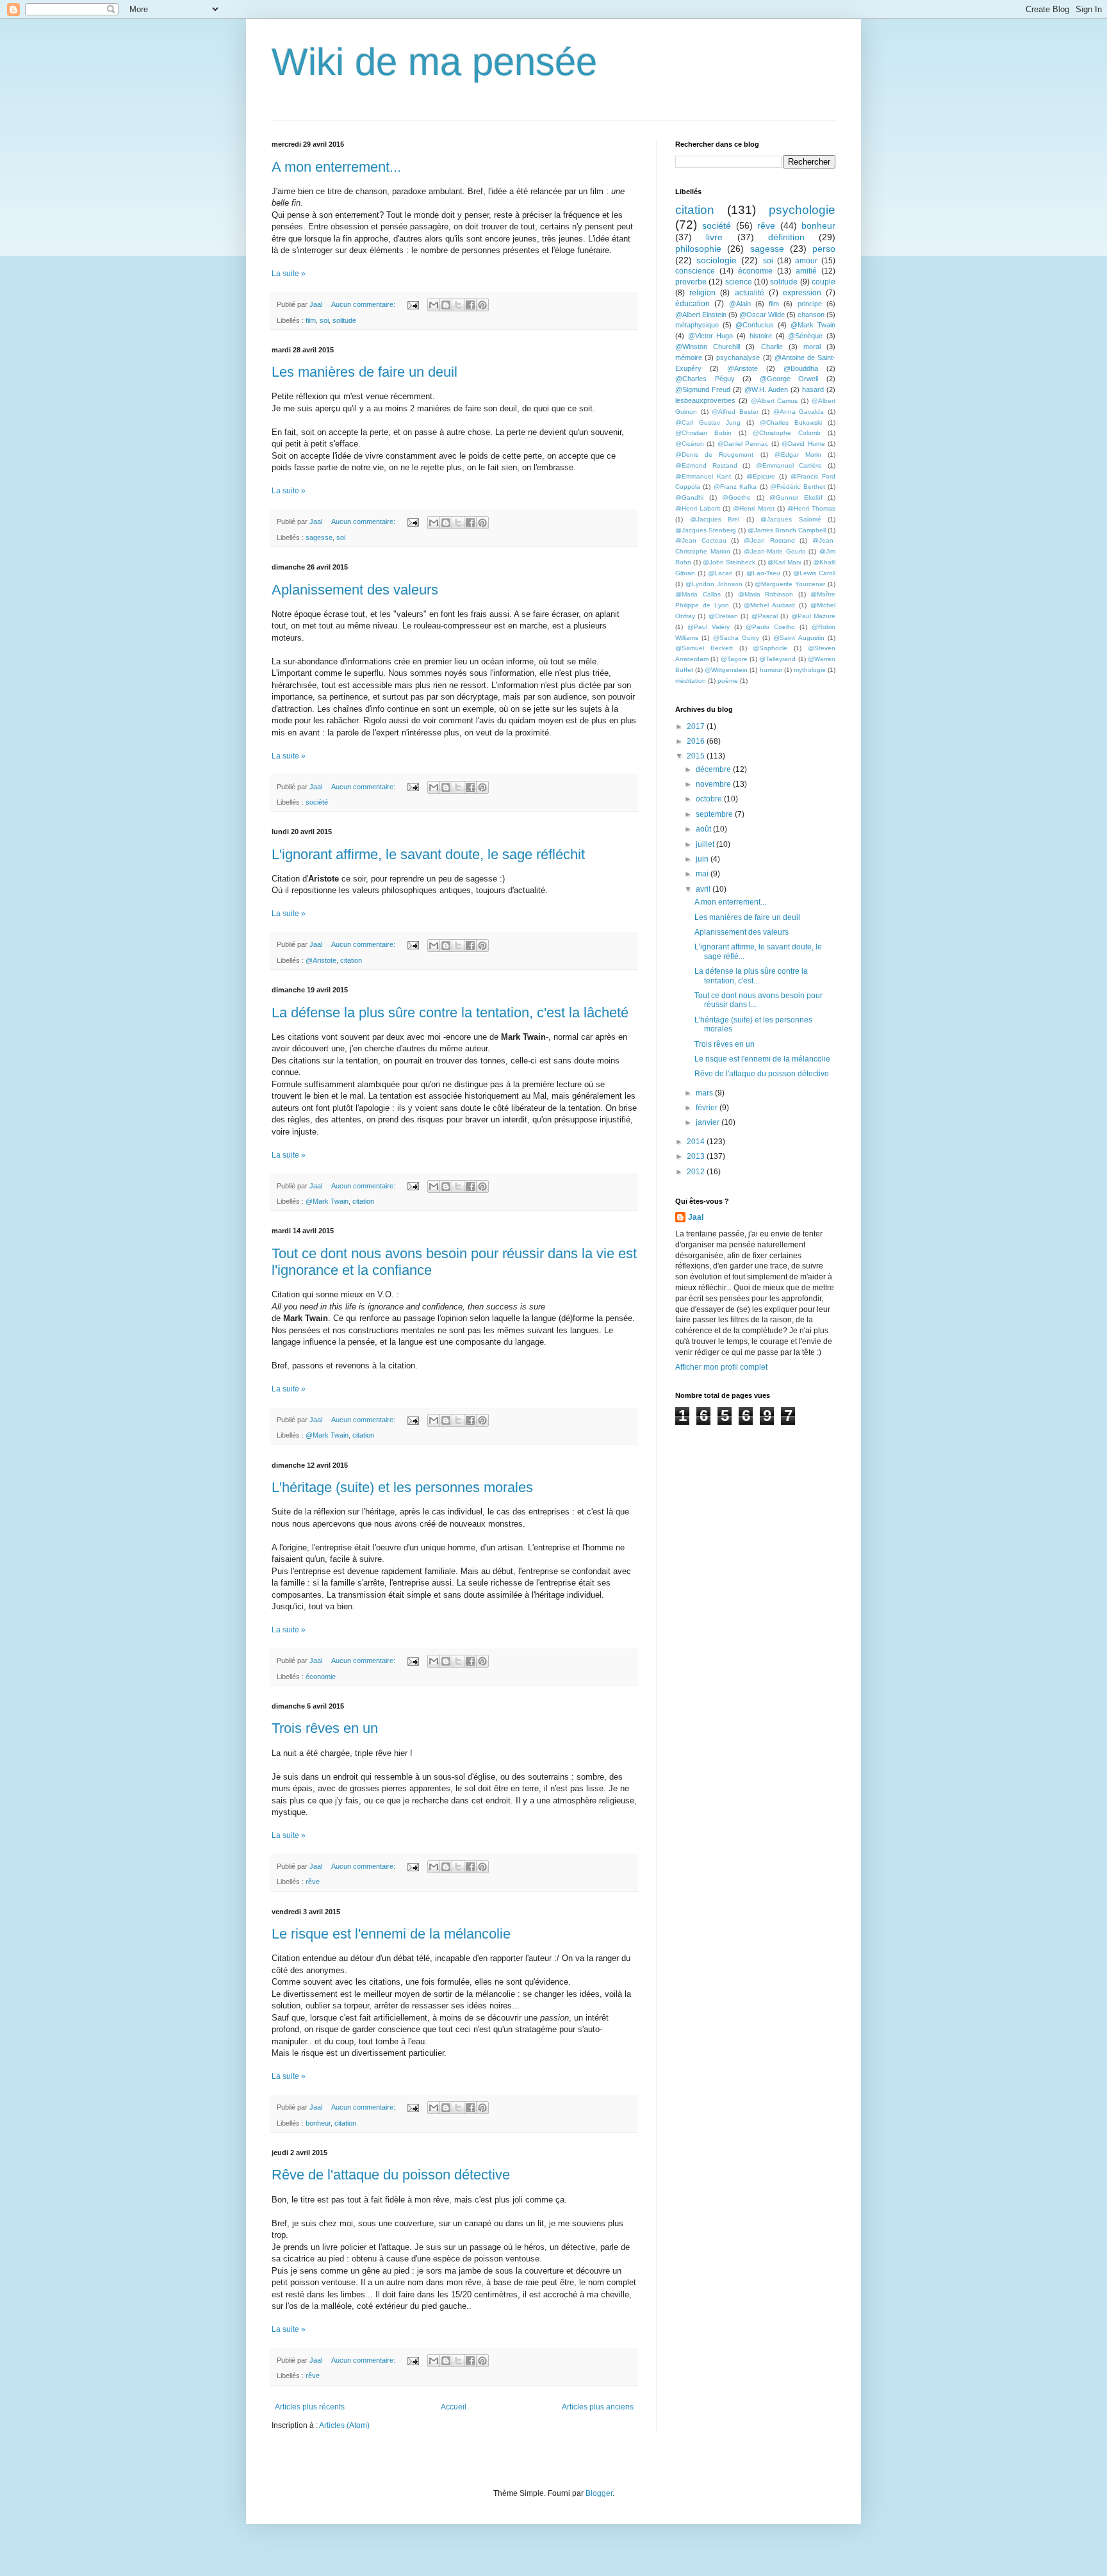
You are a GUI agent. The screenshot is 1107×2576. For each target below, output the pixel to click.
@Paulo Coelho (770, 627)
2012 (697, 1172)
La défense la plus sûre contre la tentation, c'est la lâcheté (450, 1013)
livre (714, 237)
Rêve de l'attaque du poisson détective (391, 2175)
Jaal (696, 1217)
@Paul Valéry (709, 627)
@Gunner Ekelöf (796, 497)
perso (824, 249)
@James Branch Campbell (787, 530)
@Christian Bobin (703, 433)
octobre (710, 799)
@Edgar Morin (798, 455)
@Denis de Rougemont (714, 455)
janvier (709, 1122)
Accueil (454, 2407)
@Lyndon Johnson (714, 584)
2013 (697, 1156)
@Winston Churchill (708, 347)
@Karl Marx (784, 562)
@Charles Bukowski (791, 422)
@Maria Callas (698, 594)
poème (728, 681)
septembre (715, 814)
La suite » (289, 274)
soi (324, 320)
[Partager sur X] (458, 305)
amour (806, 261)
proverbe (691, 282)
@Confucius (755, 325)
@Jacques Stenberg (706, 530)
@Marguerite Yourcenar (790, 584)
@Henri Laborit (698, 508)
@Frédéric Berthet (797, 487)
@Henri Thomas (811, 508)
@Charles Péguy (705, 379)
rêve (313, 1882)
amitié (806, 271)
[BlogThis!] (446, 305)
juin (703, 859)
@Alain (740, 304)
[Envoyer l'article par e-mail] (413, 304)
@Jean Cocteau (701, 540)
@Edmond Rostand (706, 465)
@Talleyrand (777, 659)
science (739, 282)
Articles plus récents (310, 2407)
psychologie (802, 210)
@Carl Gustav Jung (708, 422)
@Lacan (720, 573)
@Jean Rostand (769, 540)
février (708, 1108)
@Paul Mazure (813, 616)
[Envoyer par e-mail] (434, 305)
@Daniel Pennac (743, 444)
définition (786, 237)
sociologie (717, 260)
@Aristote (321, 960)
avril (704, 889)
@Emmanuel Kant (703, 476)
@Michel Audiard (769, 605)
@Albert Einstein (701, 315)
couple (824, 282)
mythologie (810, 670)
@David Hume (803, 444)
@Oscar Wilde (762, 315)
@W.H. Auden (766, 390)
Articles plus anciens (598, 2407)
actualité (750, 293)
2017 (697, 726)
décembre (714, 769)
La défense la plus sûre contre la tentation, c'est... (751, 976)
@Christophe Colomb (787, 433)
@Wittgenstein (726, 670)
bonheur (318, 2123)
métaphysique (697, 325)
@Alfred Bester (735, 412)
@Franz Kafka (735, 487)
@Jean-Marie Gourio (775, 551)
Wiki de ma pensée (434, 62)
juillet (706, 844)
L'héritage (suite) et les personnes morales (402, 1487)
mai (703, 874)
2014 (697, 1142)
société (317, 802)
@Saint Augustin (799, 638)
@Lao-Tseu (763, 573)
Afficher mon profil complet (721, 1367)
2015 (697, 756)
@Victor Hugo (711, 336)
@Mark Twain (327, 1201)
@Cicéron (690, 444)
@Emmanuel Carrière (789, 465)
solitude (344, 320)
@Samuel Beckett (704, 648)
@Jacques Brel (715, 519)
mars (705, 1093)
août (704, 829)
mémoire (689, 357)
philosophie (698, 249)
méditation (691, 681)
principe (810, 304)
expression (802, 293)
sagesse (319, 537)
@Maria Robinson (766, 594)
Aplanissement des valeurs (355, 590)
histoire (761, 336)
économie (321, 1677)
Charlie (772, 347)
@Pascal (765, 616)
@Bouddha (801, 368)
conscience (695, 271)
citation (351, 960)
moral (812, 347)
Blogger (599, 2493)
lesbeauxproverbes (705, 400)
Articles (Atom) (344, 2425)
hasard (813, 390)
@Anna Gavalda (799, 412)
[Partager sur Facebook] (470, 305)
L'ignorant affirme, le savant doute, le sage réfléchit (428, 854)
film (311, 320)
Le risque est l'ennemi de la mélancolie (391, 1934)
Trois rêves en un (325, 1728)
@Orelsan (723, 616)
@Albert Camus (775, 401)
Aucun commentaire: (364, 304)
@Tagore (734, 659)
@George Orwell (789, 379)
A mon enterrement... (336, 167)
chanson (811, 315)
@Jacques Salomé (791, 519)
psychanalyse (738, 357)
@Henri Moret (753, 508)
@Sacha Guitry (736, 638)
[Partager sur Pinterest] (482, 305)
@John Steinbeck (729, 562)
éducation (693, 304)
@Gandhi (689, 497)
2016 (697, 741)
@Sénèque (805, 336)
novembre (714, 784)
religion (702, 293)
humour (771, 670)
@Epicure (761, 476)
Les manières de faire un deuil (365, 372)
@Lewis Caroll (814, 573)
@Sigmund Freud (703, 390)
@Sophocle (770, 648)
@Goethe (736, 497)
